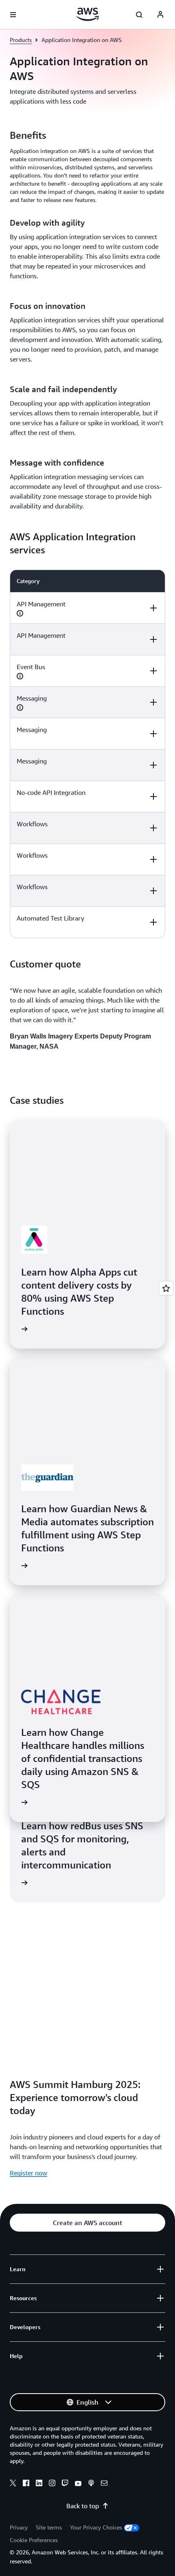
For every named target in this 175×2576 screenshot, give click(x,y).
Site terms (49, 2527)
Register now (28, 2173)
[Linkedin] (39, 2484)
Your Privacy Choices (96, 2527)
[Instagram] (52, 2484)
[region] (87, 754)
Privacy (19, 2527)
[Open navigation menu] (13, 15)
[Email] (104, 2484)
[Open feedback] (166, 1288)
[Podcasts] (91, 2484)
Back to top (83, 2506)
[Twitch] (65, 2484)
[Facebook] (26, 2484)
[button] (87, 2223)
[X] (13, 2484)
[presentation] (20, 613)
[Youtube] (78, 2484)
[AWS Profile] (160, 15)
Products (21, 40)
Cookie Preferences (34, 2540)
